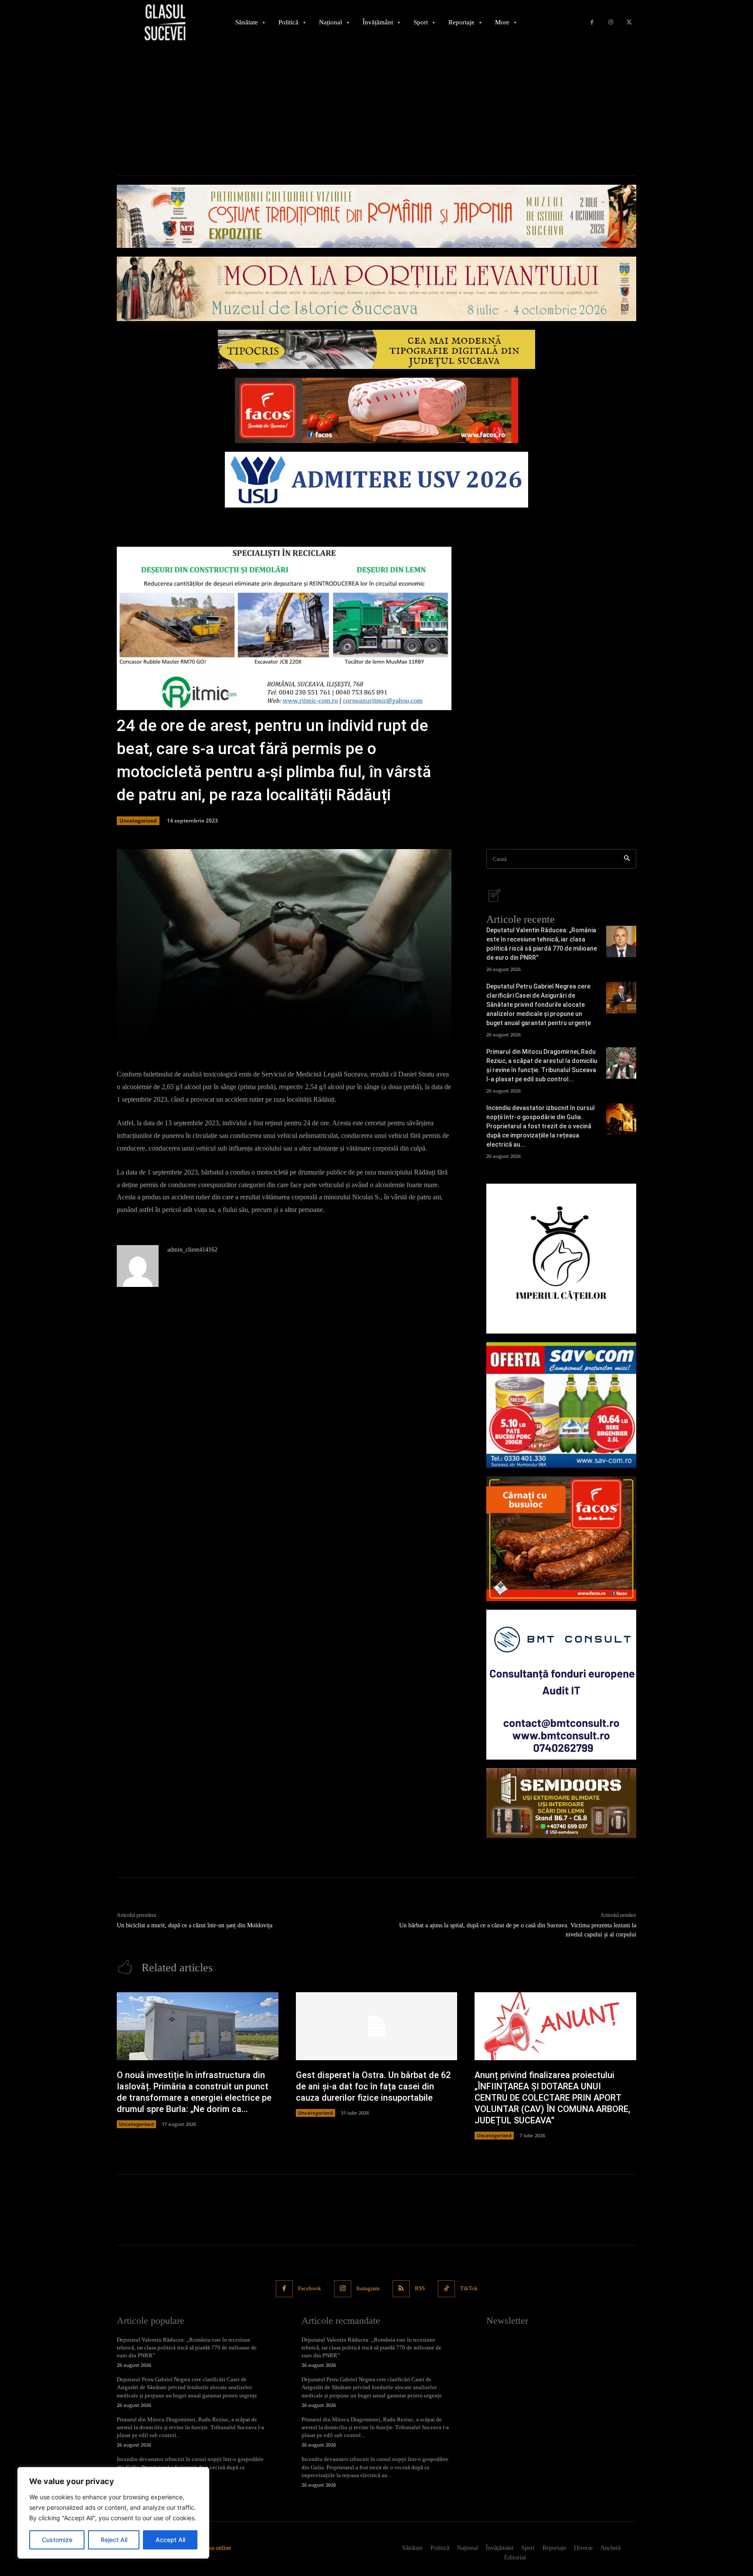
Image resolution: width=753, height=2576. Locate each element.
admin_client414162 (192, 1250)
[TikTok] (446, 2289)
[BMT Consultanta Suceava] (561, 1685)
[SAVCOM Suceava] (561, 1405)
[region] (113, 2513)
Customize (57, 2540)
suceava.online (213, 2548)
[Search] (627, 859)
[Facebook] (592, 22)
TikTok (469, 2288)
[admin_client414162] (138, 1266)
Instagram (368, 2288)
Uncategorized (138, 821)
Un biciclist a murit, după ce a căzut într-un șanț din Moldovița (195, 1925)
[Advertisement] (376, 110)
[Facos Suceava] (561, 1539)
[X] (629, 22)
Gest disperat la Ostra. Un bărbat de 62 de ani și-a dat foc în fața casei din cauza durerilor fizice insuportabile (373, 2086)
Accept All (170, 2540)
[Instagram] (611, 22)
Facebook (310, 2288)
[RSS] (401, 2289)
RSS (420, 2288)
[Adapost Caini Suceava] (561, 1259)
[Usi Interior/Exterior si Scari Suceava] (561, 1803)
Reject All (114, 2540)
